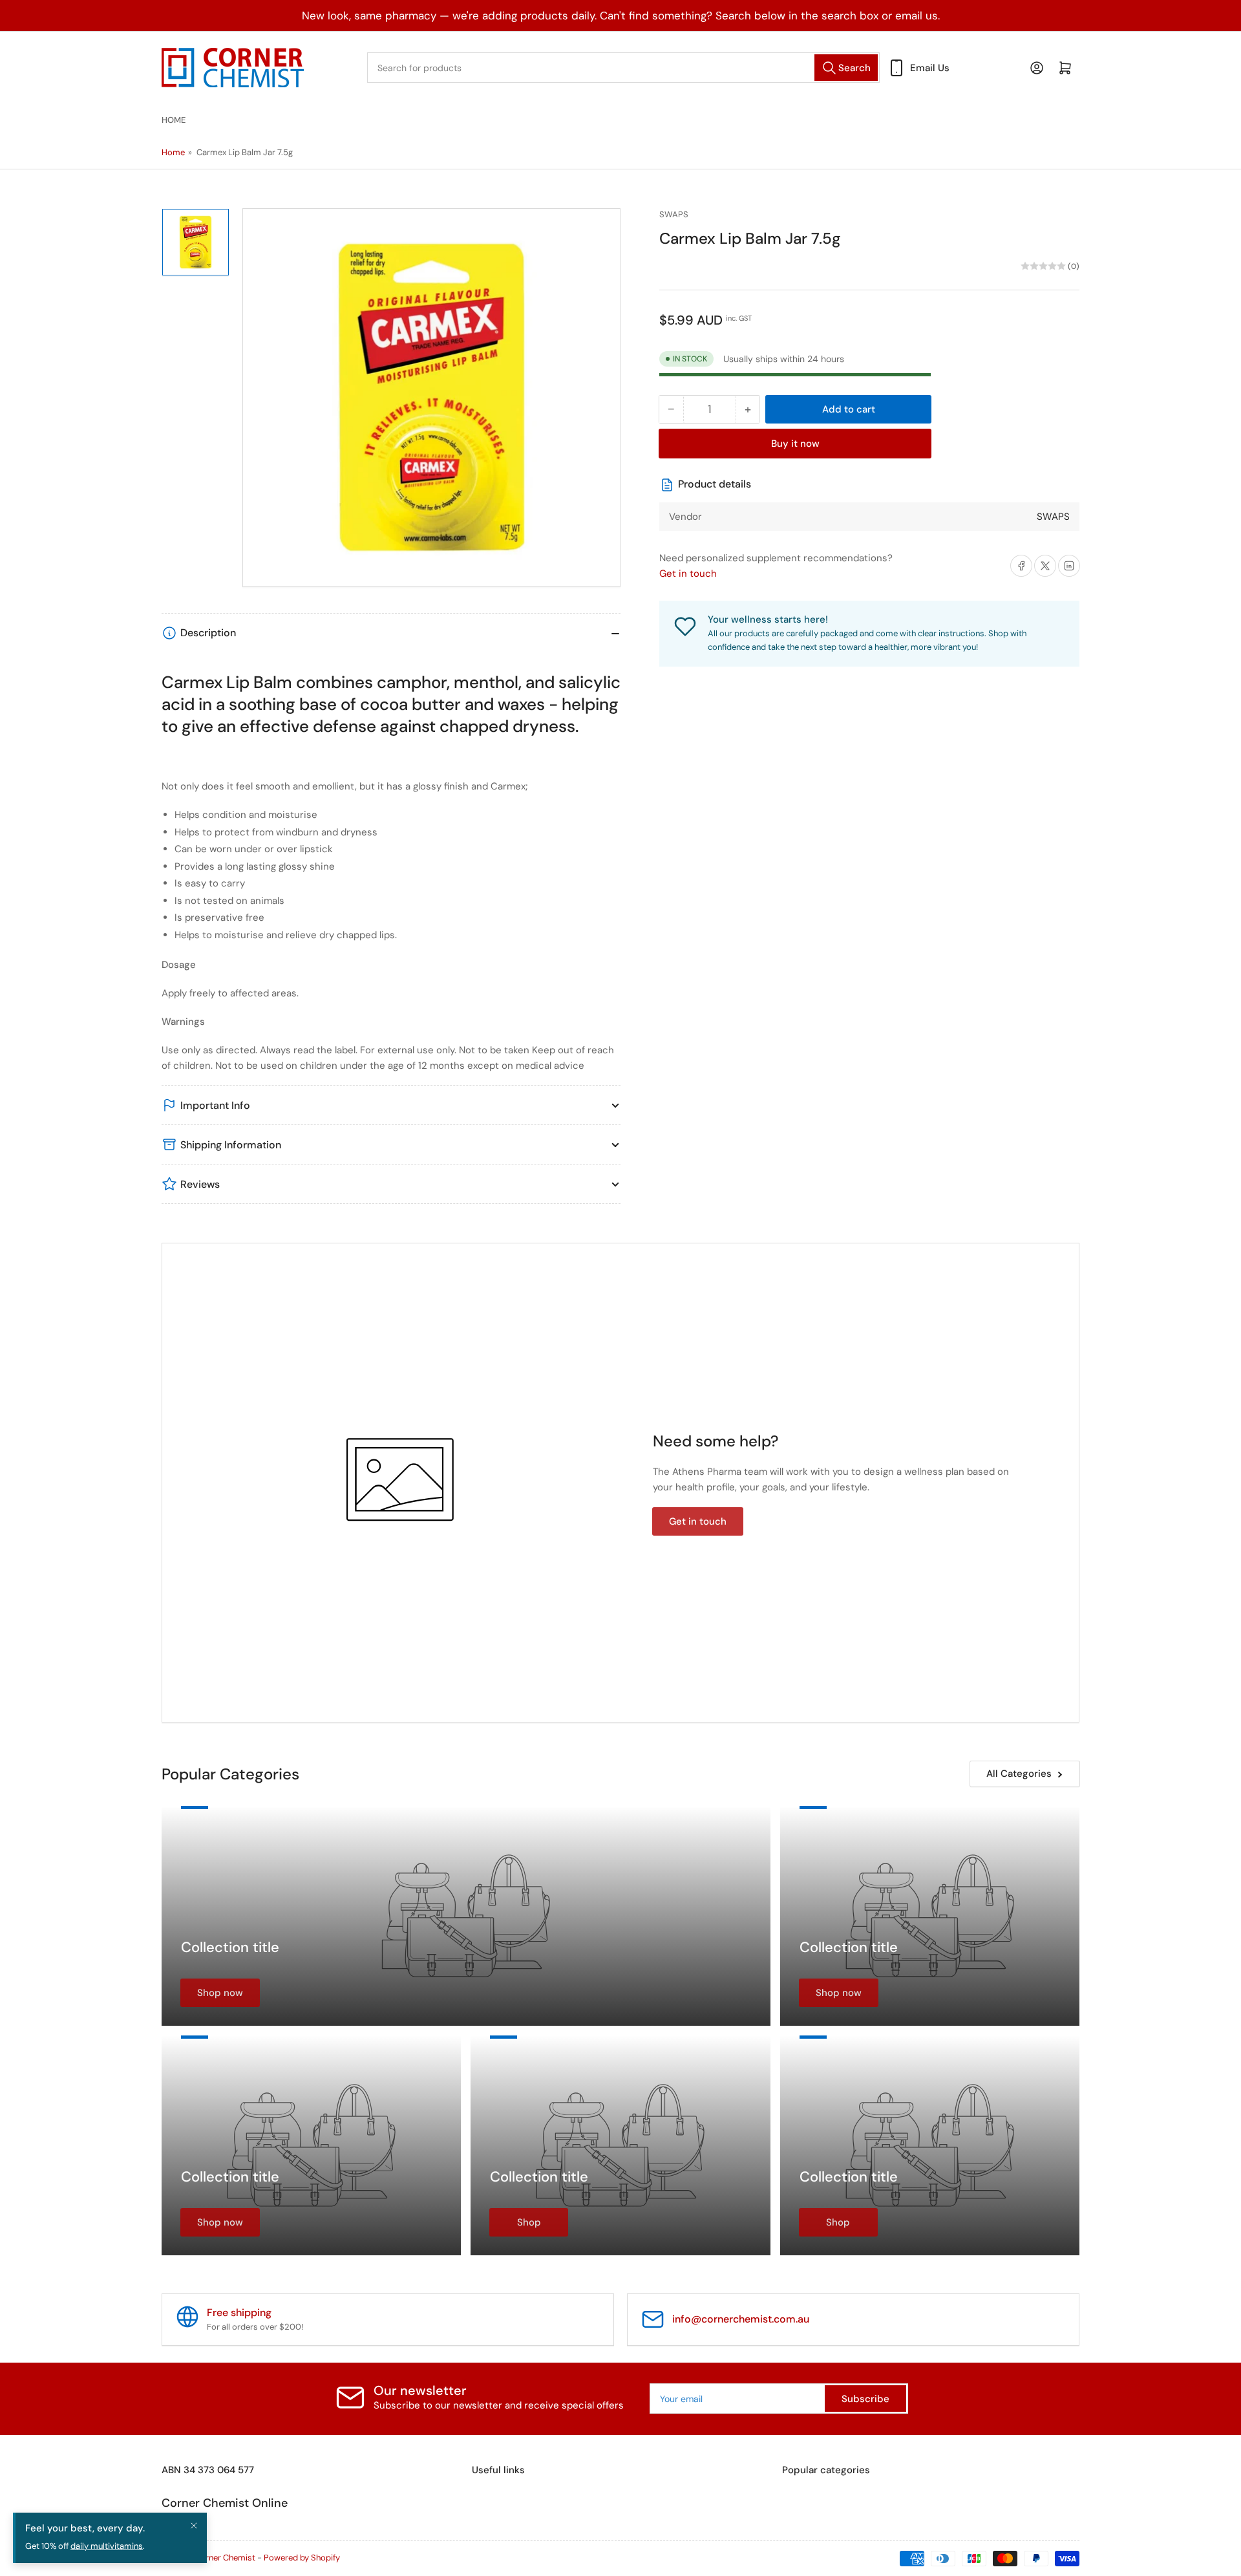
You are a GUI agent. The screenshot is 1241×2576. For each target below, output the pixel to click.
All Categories (1019, 1774)
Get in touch (688, 574)
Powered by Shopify (302, 2558)
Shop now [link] (220, 1993)
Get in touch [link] (698, 1521)
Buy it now (795, 444)
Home (174, 120)
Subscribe (865, 2399)
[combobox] (623, 68)
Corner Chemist (225, 2558)
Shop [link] (529, 2222)
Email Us (930, 68)
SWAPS (674, 214)
